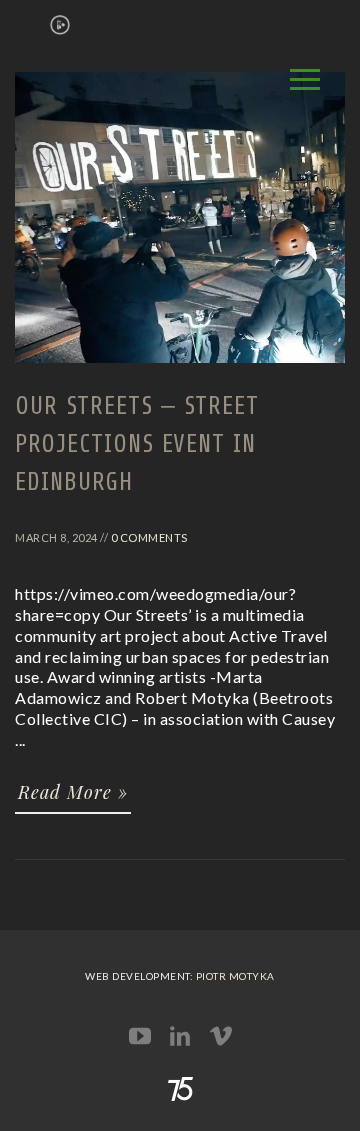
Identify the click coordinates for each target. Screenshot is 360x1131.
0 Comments (149, 537)
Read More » (73, 792)
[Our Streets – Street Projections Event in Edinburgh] (180, 372)
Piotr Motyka (235, 976)
